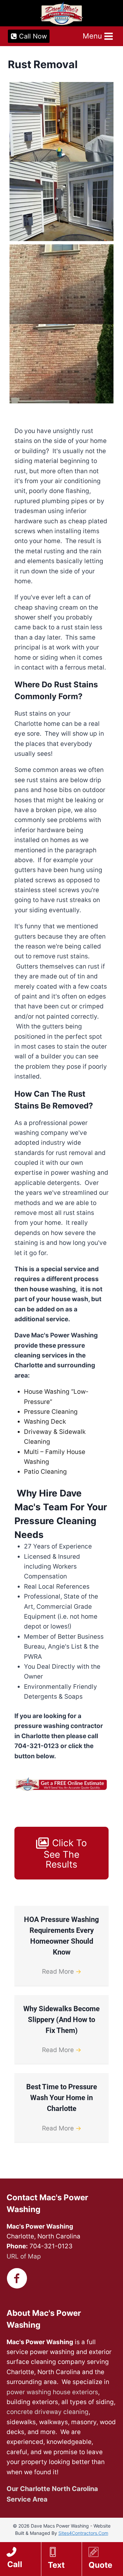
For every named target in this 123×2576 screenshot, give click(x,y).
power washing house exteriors (52, 2392)
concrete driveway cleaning (48, 2412)
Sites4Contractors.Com (83, 2533)
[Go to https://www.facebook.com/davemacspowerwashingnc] (17, 2279)
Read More (62, 1972)
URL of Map (24, 2256)
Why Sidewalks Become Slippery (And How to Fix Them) (61, 2020)
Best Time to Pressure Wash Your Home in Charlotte (62, 2098)
